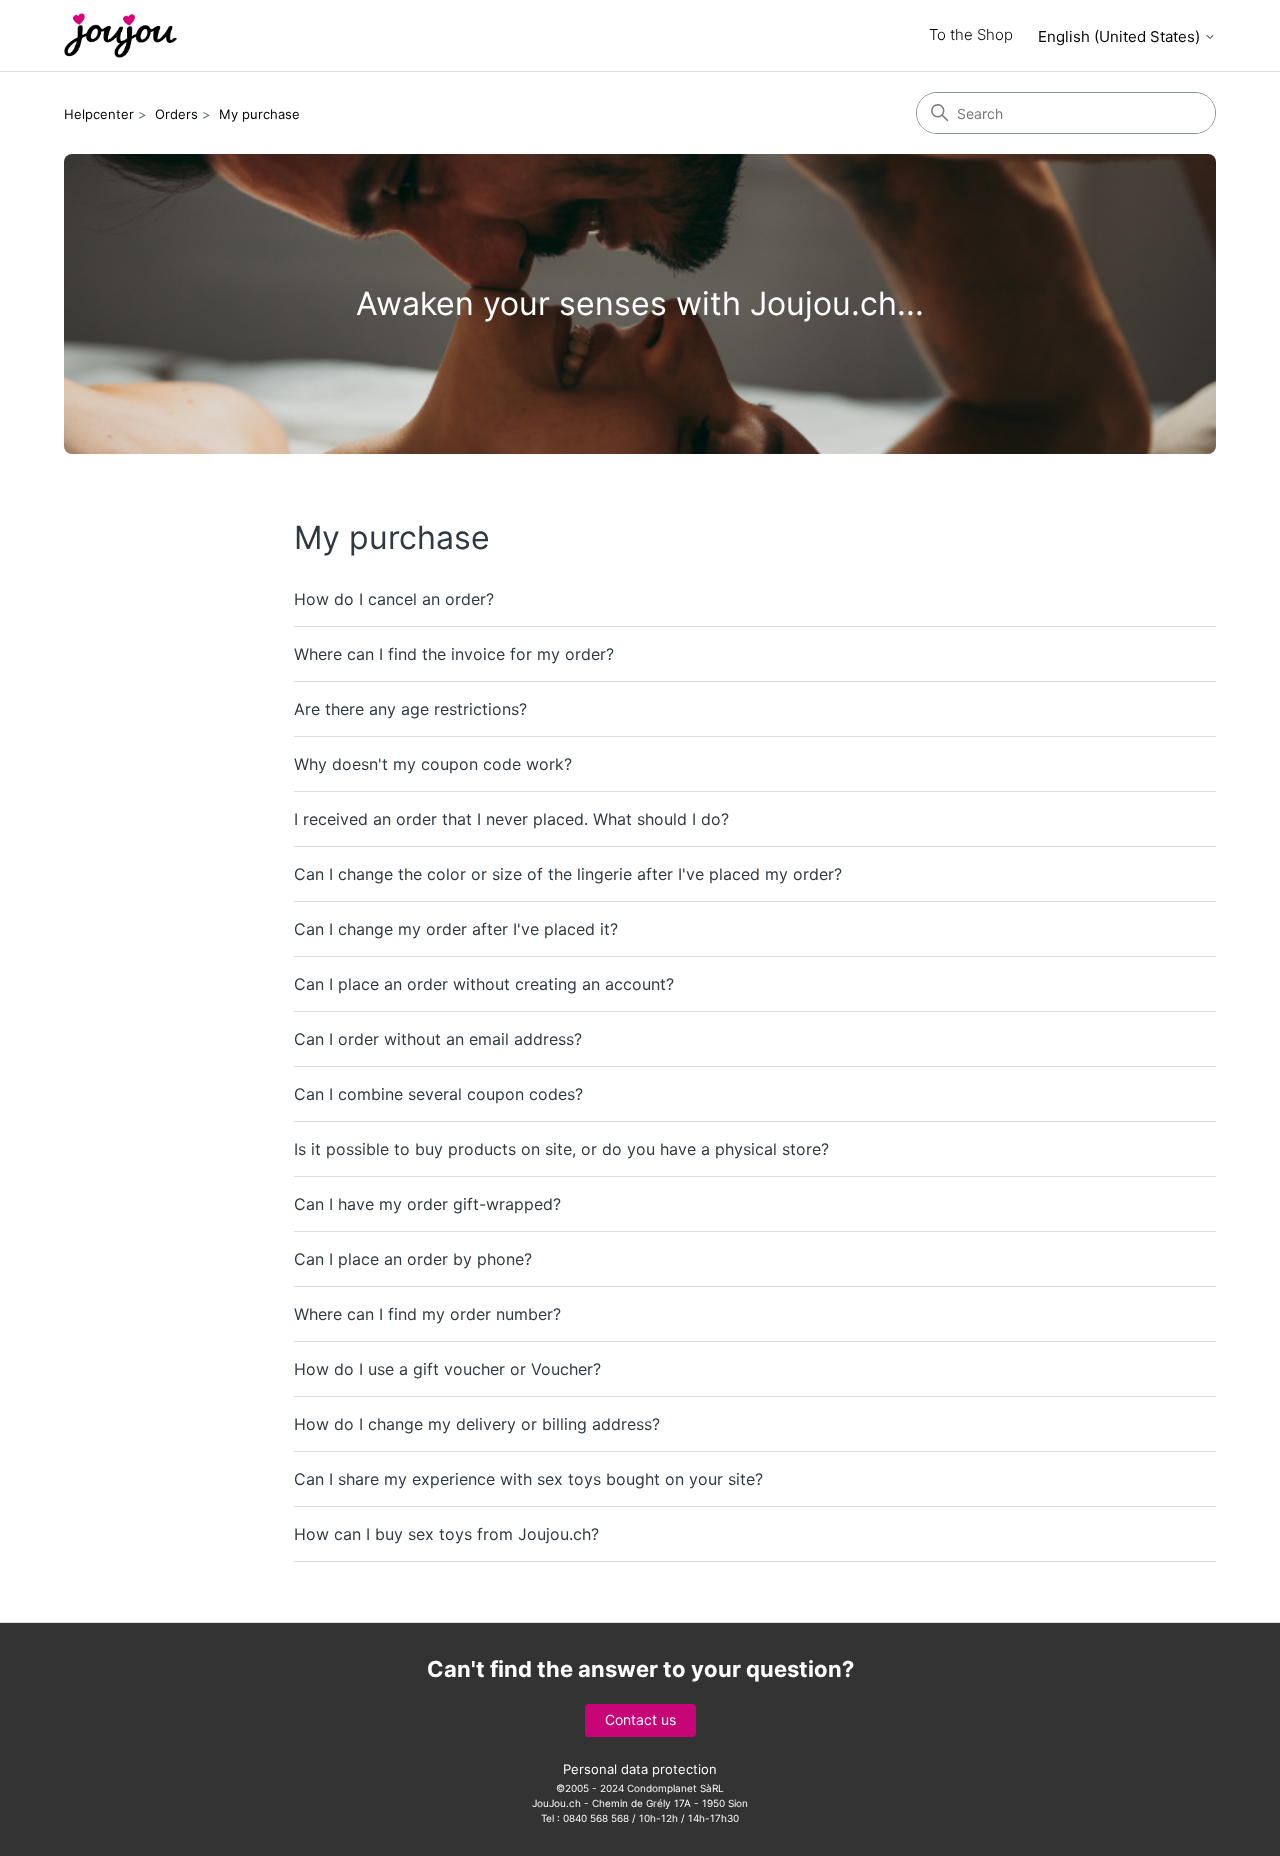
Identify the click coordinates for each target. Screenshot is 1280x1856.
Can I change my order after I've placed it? (456, 929)
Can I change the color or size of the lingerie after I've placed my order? (568, 874)
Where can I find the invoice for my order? (454, 654)
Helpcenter (99, 114)
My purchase (259, 114)
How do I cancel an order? (394, 599)
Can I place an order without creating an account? (484, 984)
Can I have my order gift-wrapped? (427, 1204)
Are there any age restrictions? (410, 709)
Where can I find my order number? (427, 1314)
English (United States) (1121, 36)
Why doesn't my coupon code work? (433, 764)
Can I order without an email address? (438, 1039)
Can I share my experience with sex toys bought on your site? (528, 1479)
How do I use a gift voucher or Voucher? (447, 1369)
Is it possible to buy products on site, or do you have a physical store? (561, 1149)
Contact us (640, 1719)
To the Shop (971, 34)
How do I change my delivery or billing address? (477, 1424)
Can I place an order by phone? (413, 1259)
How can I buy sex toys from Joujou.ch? (446, 1534)
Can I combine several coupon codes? (438, 1094)
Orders (176, 114)
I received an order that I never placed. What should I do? (511, 819)
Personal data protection (640, 1769)
